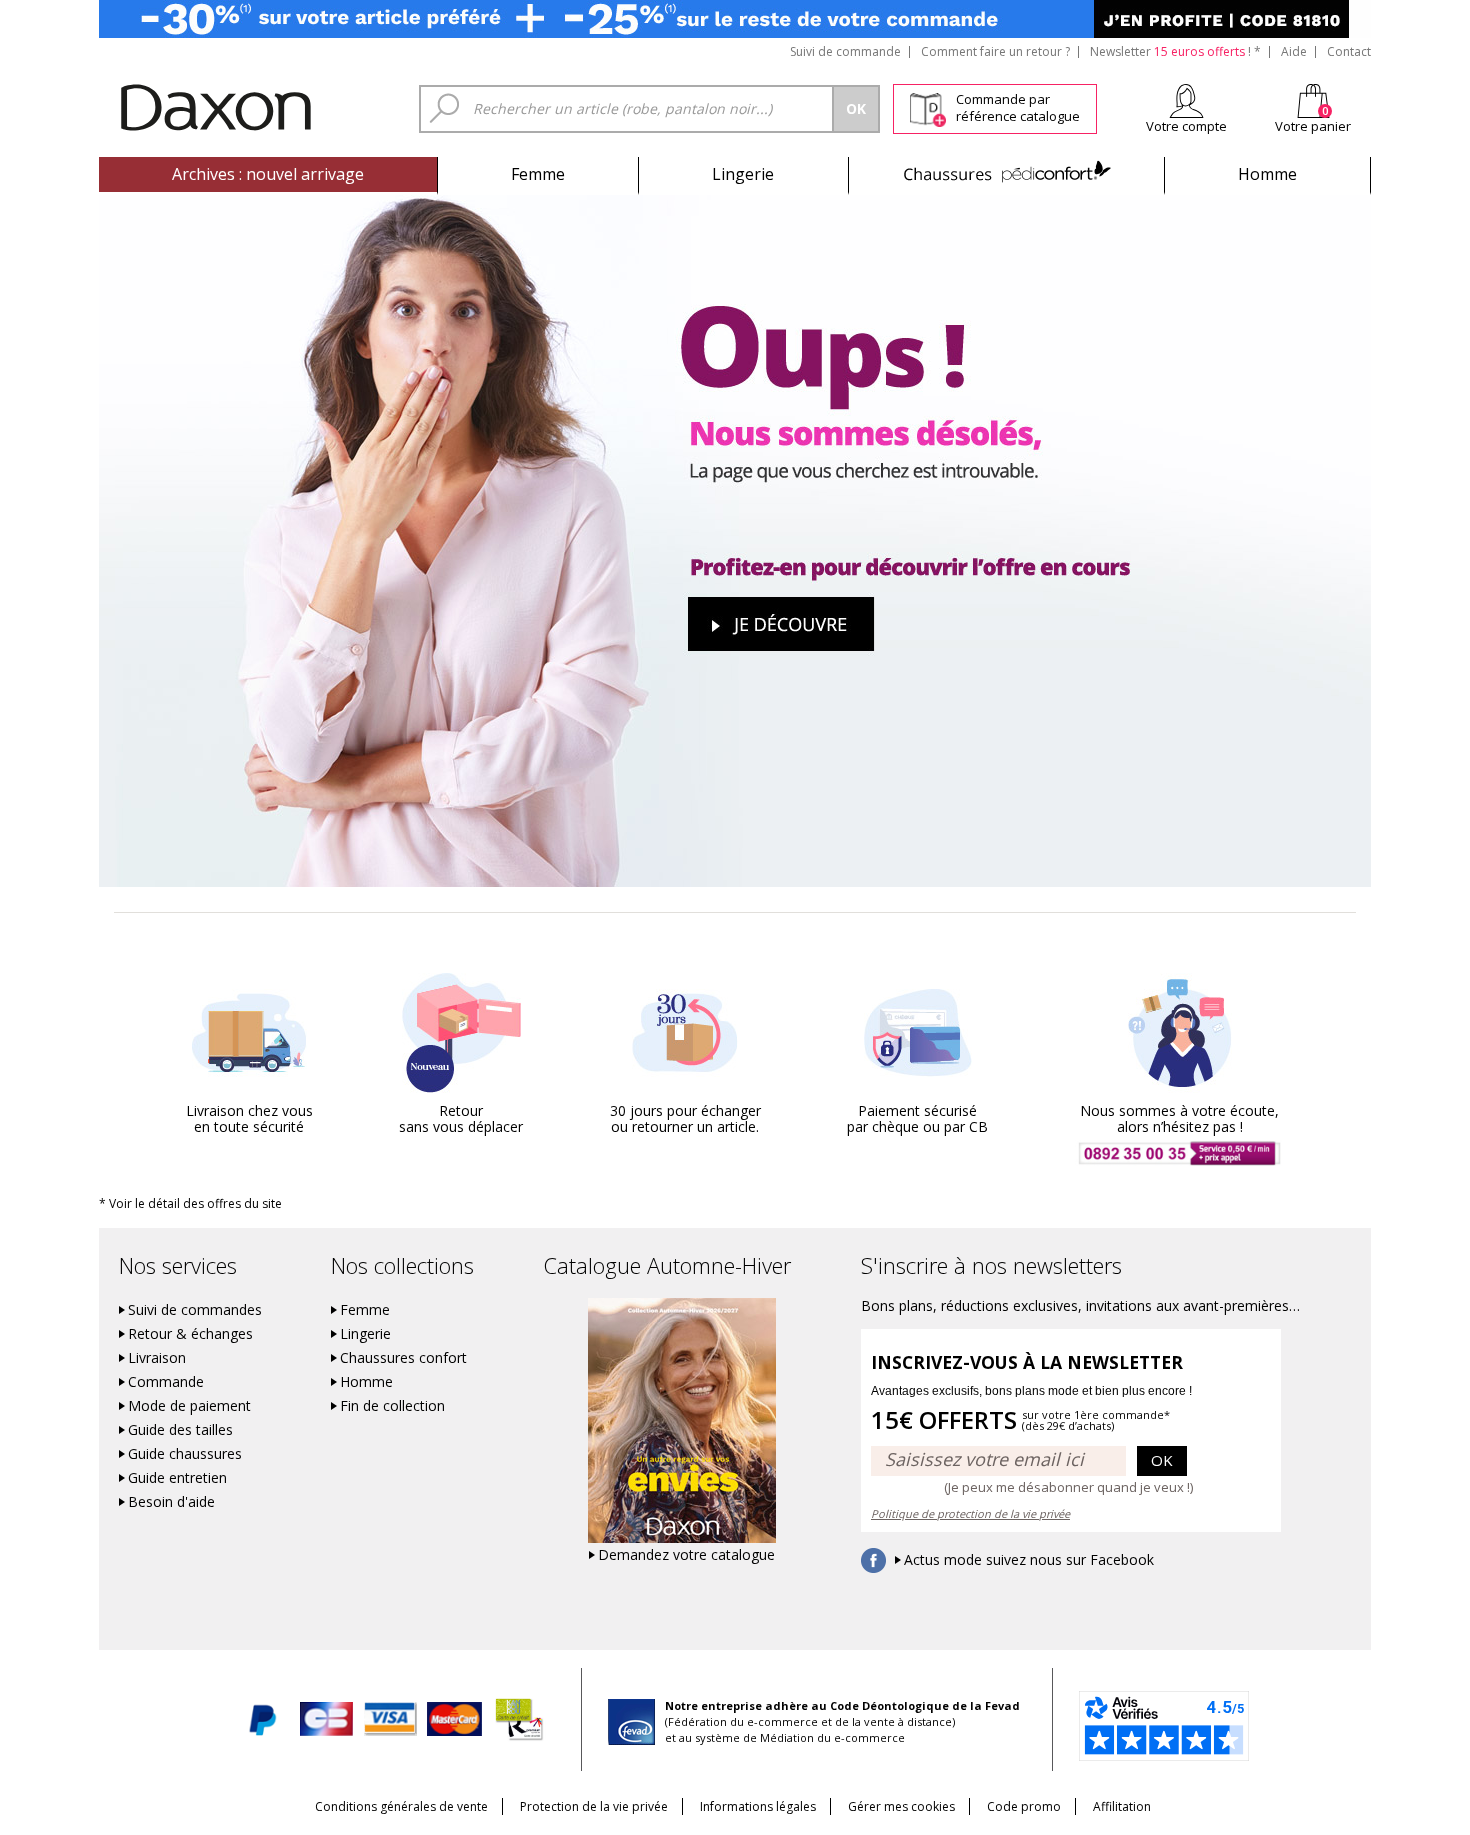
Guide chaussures (185, 1454)
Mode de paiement (189, 1406)
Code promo (1024, 1806)
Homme (1267, 174)
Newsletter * (1175, 51)
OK (1162, 1460)
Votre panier (1313, 126)
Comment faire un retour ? (995, 51)
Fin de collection (392, 1406)
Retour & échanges (190, 1334)
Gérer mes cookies (901, 1806)
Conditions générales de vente (401, 1806)
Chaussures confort (403, 1358)
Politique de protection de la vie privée (970, 1513)
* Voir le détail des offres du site (190, 1203)
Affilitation (1122, 1806)
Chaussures (1006, 174)
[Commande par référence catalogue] (927, 106)
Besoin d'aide (171, 1502)
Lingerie (743, 174)
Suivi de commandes (195, 1310)
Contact (1349, 51)
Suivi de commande (845, 51)
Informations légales (758, 1806)
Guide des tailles (180, 1430)
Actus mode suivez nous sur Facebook (1029, 1560)
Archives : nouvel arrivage (268, 174)
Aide (1294, 51)
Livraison (157, 1358)
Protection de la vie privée (594, 1806)
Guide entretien (177, 1478)
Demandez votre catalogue (686, 1555)
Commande (166, 1382)
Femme (538, 174)
